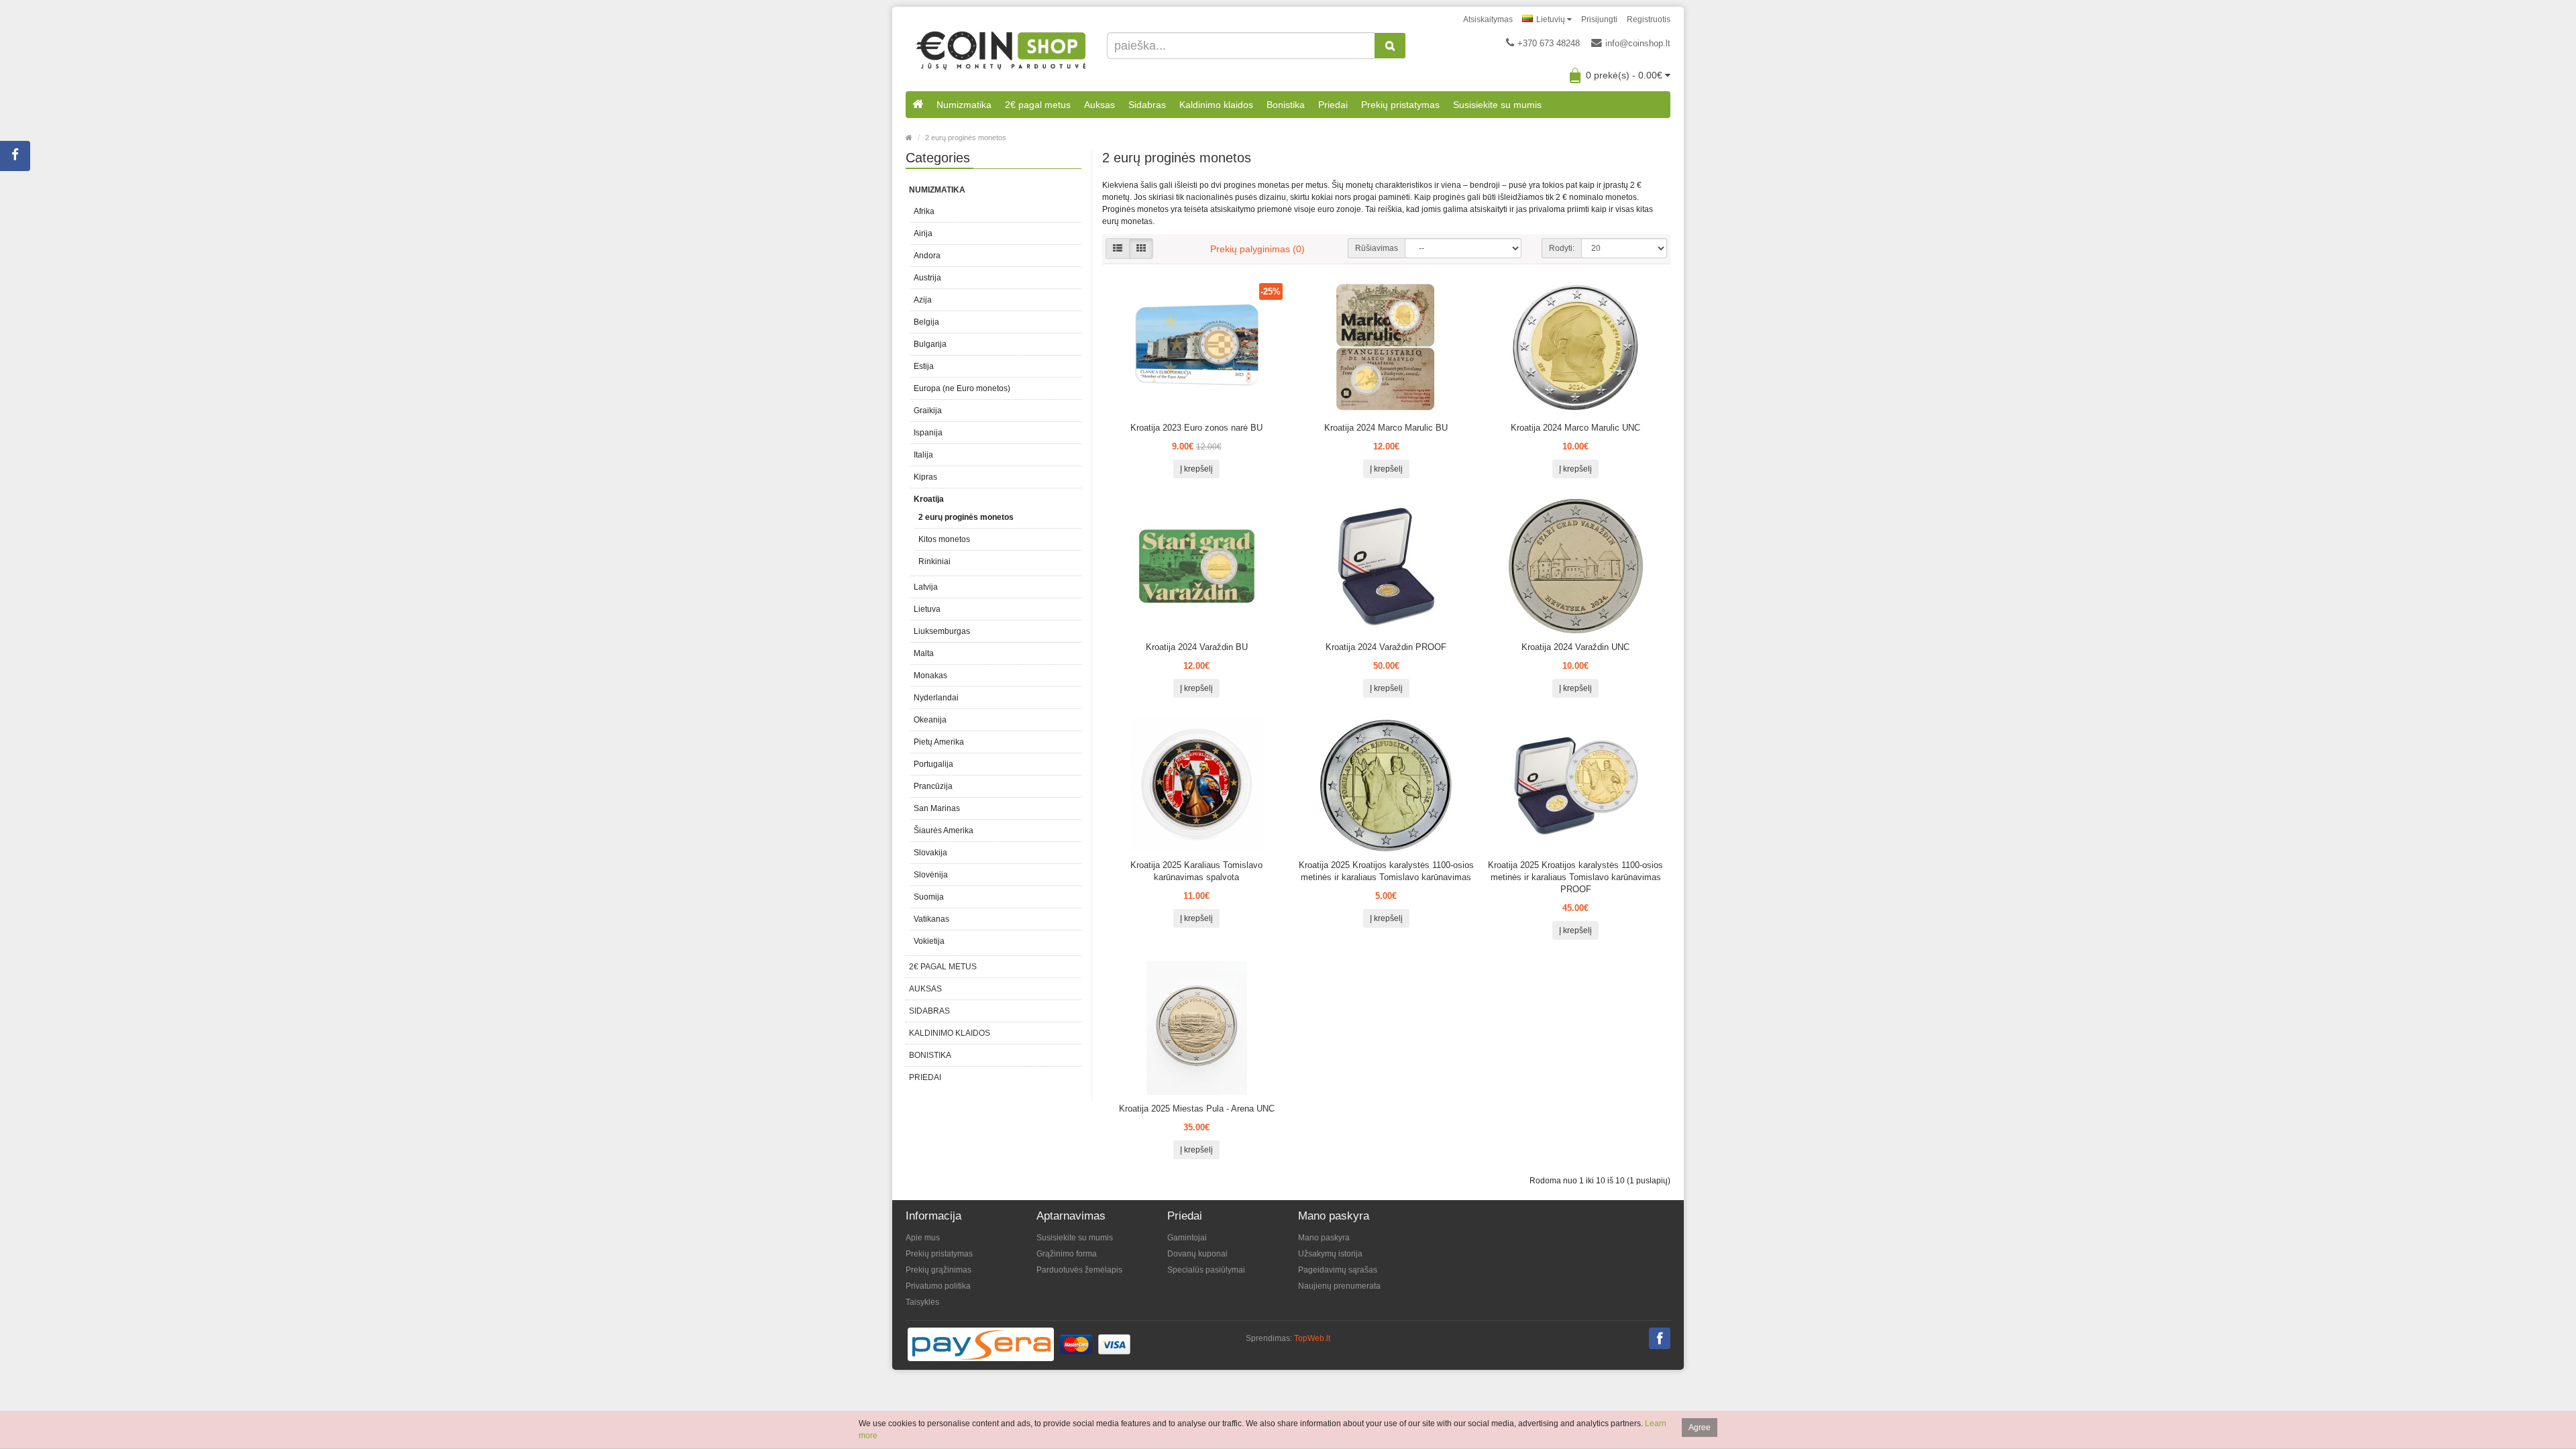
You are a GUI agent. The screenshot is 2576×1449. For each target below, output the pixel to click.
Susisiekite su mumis (1497, 105)
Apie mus (923, 1238)
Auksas (1099, 105)
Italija (923, 455)
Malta (924, 653)
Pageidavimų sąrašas (1338, 1270)
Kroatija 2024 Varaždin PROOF (1386, 647)
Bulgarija (930, 344)
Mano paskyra (1324, 1238)
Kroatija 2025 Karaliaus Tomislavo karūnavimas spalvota (1196, 871)
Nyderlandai (936, 698)
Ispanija (928, 433)
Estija (924, 366)
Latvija (926, 587)
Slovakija (930, 853)
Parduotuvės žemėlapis (1079, 1270)
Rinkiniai (934, 561)
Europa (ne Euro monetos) (962, 388)
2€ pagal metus (1038, 105)
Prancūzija (933, 786)
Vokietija (929, 941)
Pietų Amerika (939, 742)
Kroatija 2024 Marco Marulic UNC (1575, 428)
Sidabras (1147, 105)
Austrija (927, 278)
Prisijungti (1599, 19)
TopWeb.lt (1312, 1338)
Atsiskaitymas (1488, 19)
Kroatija (929, 499)
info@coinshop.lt (1638, 43)
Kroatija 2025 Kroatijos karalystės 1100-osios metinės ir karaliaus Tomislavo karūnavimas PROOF (1575, 877)
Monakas (930, 676)
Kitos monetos (944, 539)
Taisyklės (922, 1302)
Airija (923, 233)
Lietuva (927, 609)
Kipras (925, 477)
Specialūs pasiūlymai (1206, 1270)
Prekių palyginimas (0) (1257, 249)
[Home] (909, 138)
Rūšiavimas (1377, 248)
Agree (1700, 1428)
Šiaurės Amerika (944, 830)
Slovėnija (931, 875)
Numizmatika (964, 105)
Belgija (926, 322)
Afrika (924, 211)
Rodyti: (1562, 248)
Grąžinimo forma (1067, 1254)
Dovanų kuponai (1197, 1254)
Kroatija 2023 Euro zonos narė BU (1196, 428)
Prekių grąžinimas (938, 1270)
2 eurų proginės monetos (966, 138)
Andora (927, 256)
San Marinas (937, 808)
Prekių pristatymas (1400, 105)
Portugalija (933, 764)
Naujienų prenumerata (1339, 1286)
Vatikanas (931, 919)
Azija (923, 300)
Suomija (929, 897)
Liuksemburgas (942, 631)
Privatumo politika (938, 1286)
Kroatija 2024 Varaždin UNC (1575, 647)
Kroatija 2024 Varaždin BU (1197, 647)
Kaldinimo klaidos (1216, 105)
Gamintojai (1187, 1238)
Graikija (928, 411)
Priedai (1333, 105)
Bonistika (1286, 105)
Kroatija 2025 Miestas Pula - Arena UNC (1197, 1109)
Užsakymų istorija (1330, 1254)
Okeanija (930, 720)
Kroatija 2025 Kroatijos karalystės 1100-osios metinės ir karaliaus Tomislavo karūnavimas (1386, 871)
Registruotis (1649, 19)
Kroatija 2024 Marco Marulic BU (1386, 428)
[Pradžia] (918, 105)
